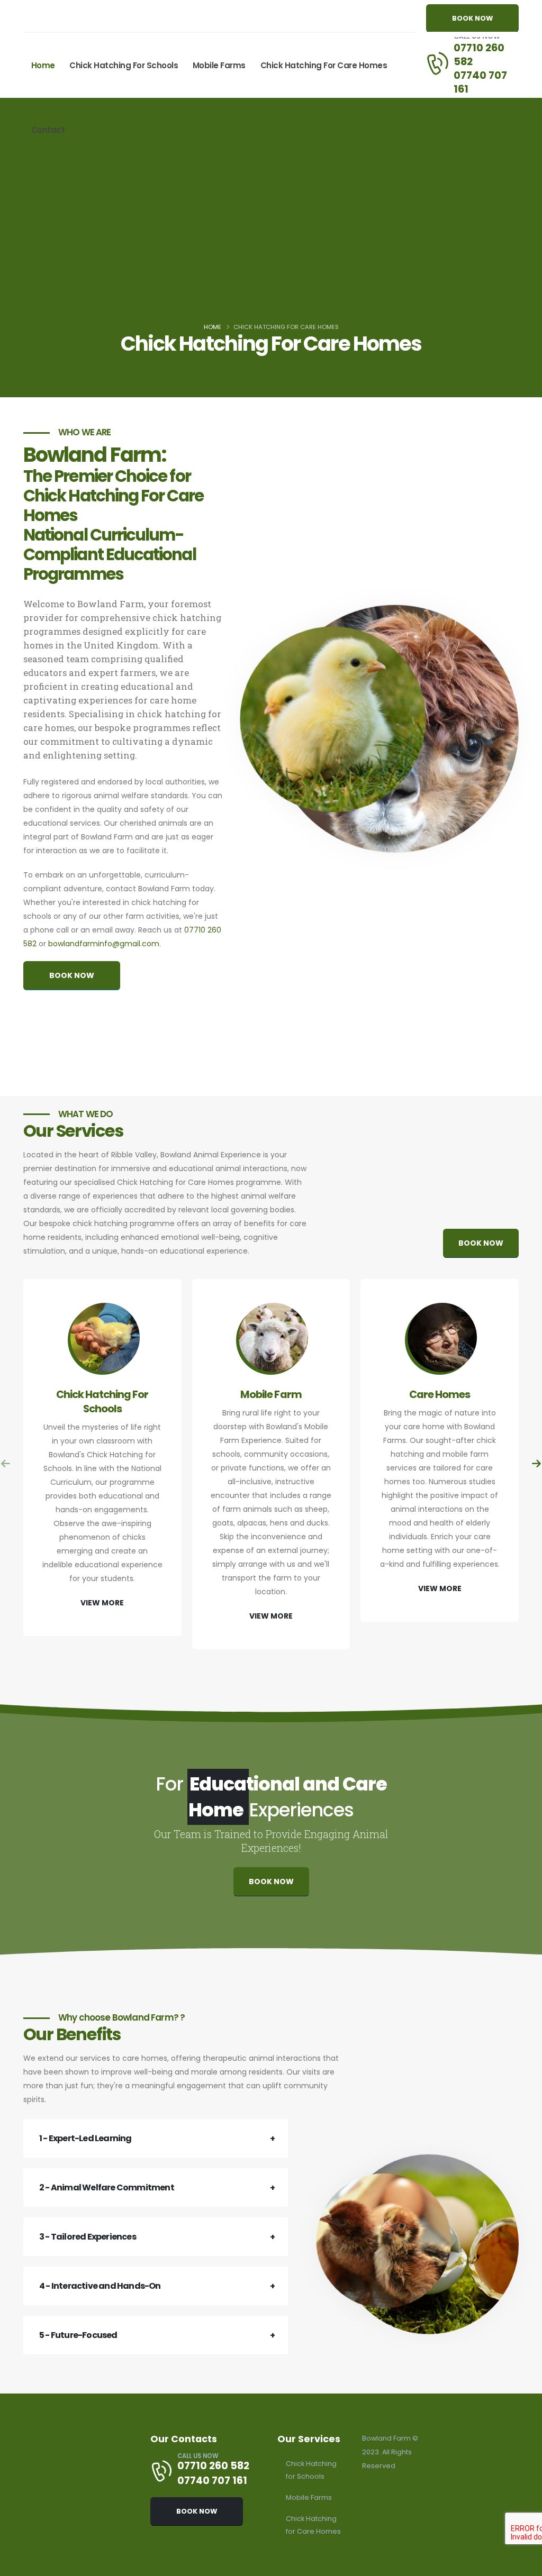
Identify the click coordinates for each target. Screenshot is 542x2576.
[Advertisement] (271, 240)
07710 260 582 (479, 54)
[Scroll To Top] (523, 2564)
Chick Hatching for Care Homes (324, 65)
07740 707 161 (480, 82)
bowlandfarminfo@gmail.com (104, 944)
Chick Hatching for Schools (124, 65)
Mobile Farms (219, 65)
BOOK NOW (472, 18)
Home (43, 65)
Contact (48, 130)
